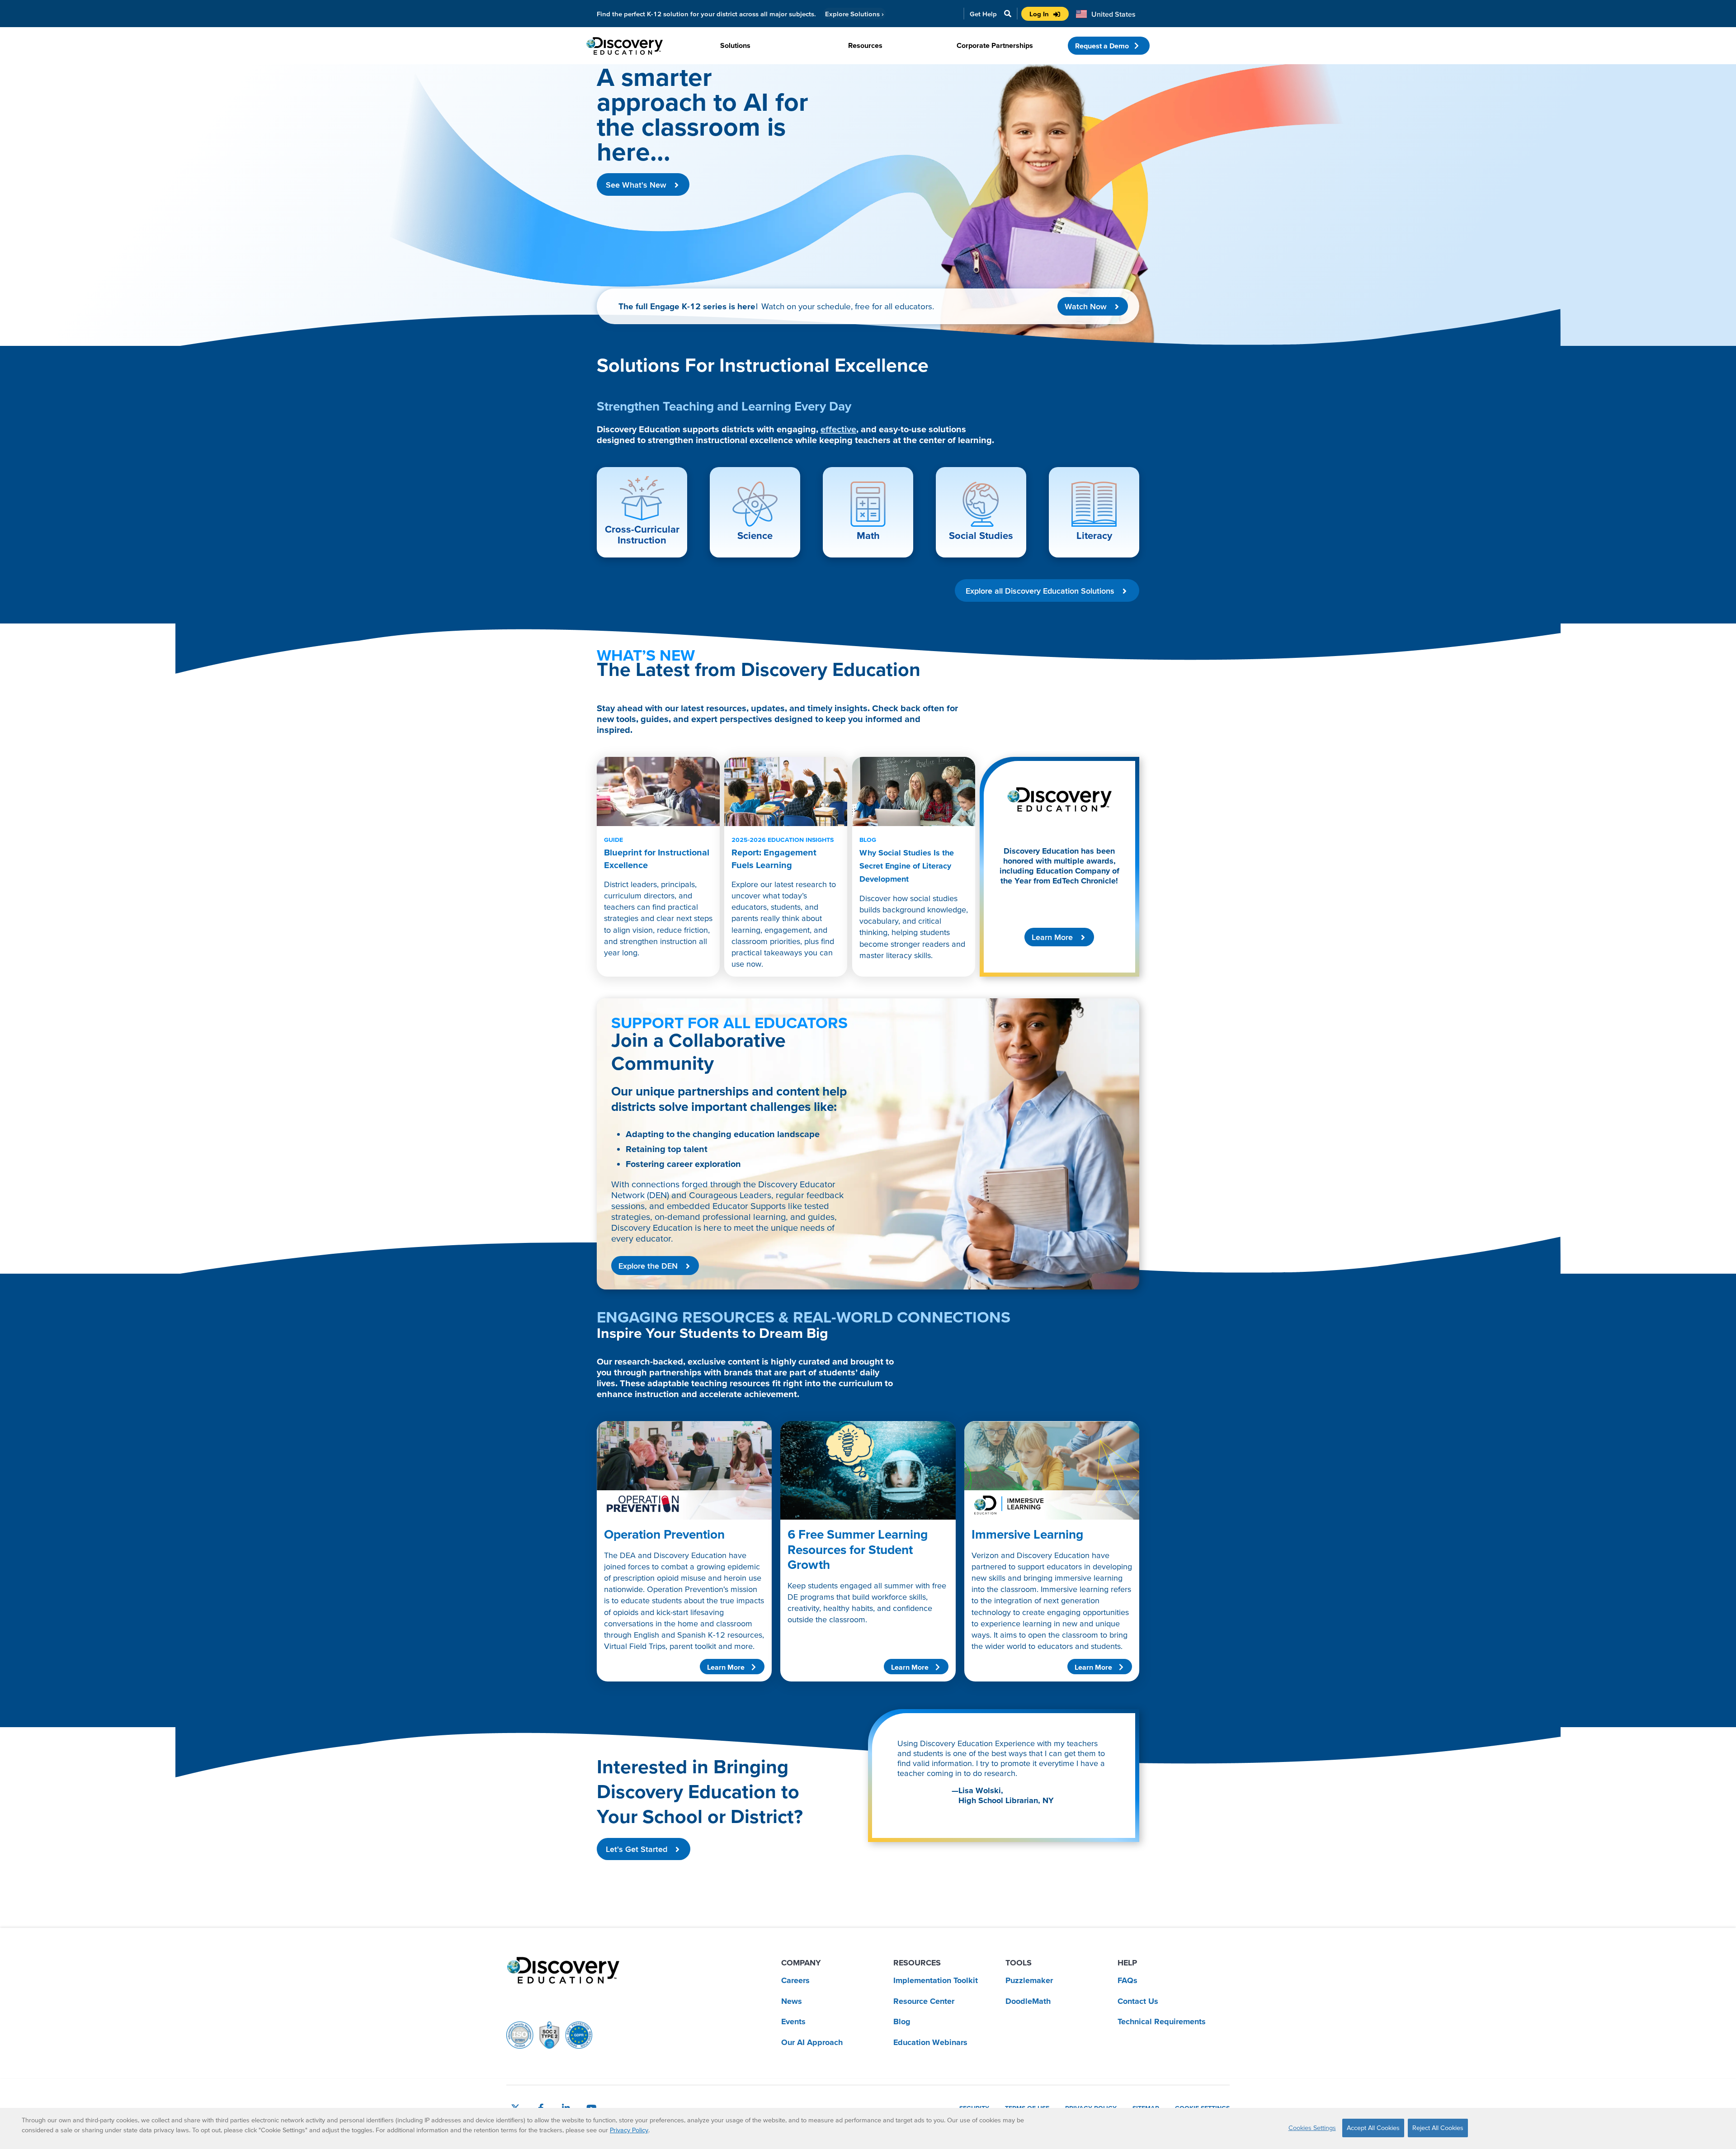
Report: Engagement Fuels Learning (783, 853)
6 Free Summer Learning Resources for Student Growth (858, 1549)
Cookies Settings (1312, 2128)
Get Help (983, 14)
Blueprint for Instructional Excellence (657, 853)
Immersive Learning (1027, 1534)
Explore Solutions (854, 14)
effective (838, 429)
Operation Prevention (664, 1534)
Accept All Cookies (1373, 2128)
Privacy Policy (629, 2130)
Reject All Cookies (1438, 2128)
